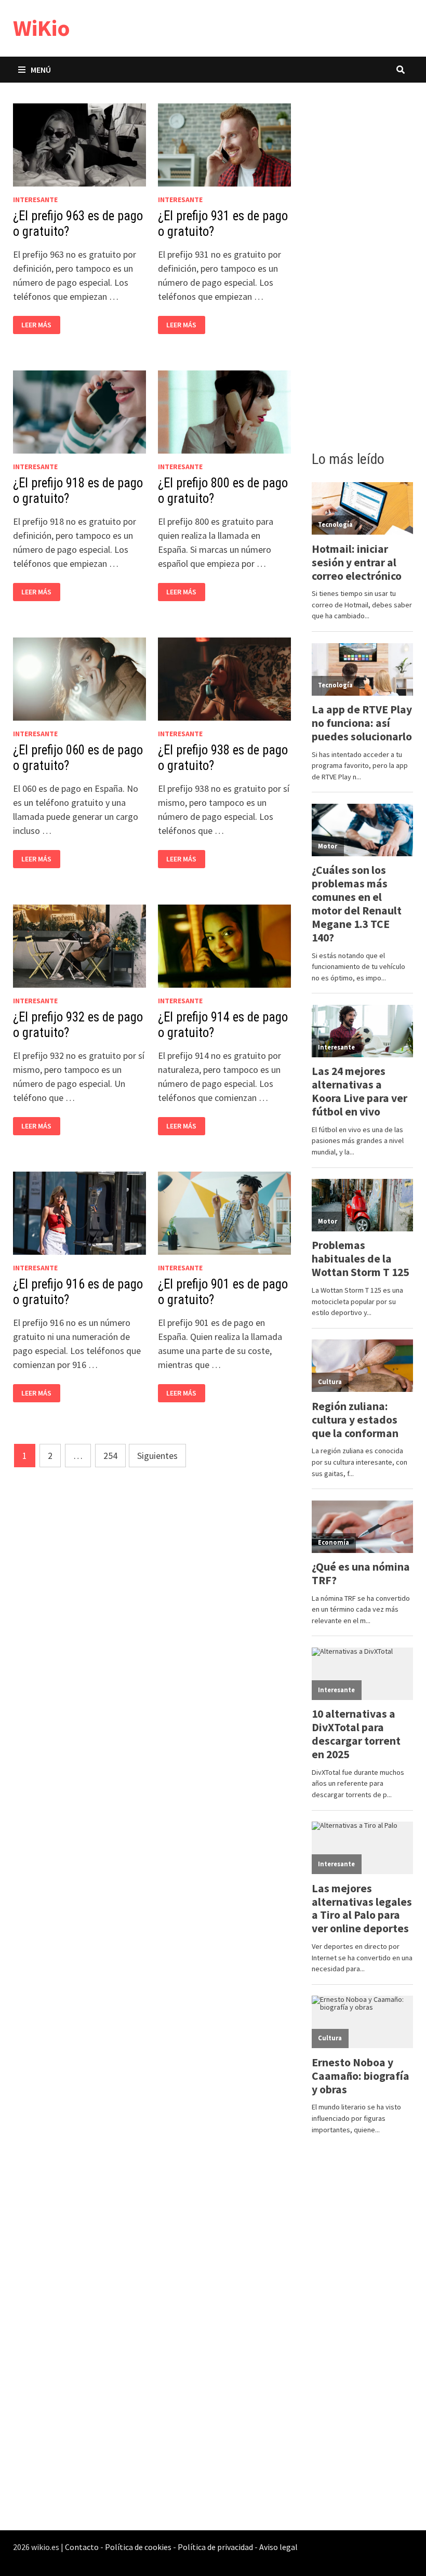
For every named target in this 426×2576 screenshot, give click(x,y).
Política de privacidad (215, 2547)
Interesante (35, 200)
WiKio (42, 28)
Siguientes (157, 1456)
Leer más (39, 325)
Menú (41, 70)
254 (110, 1456)
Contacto (82, 2547)
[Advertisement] (363, 263)
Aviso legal (278, 2547)
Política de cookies (138, 2547)
